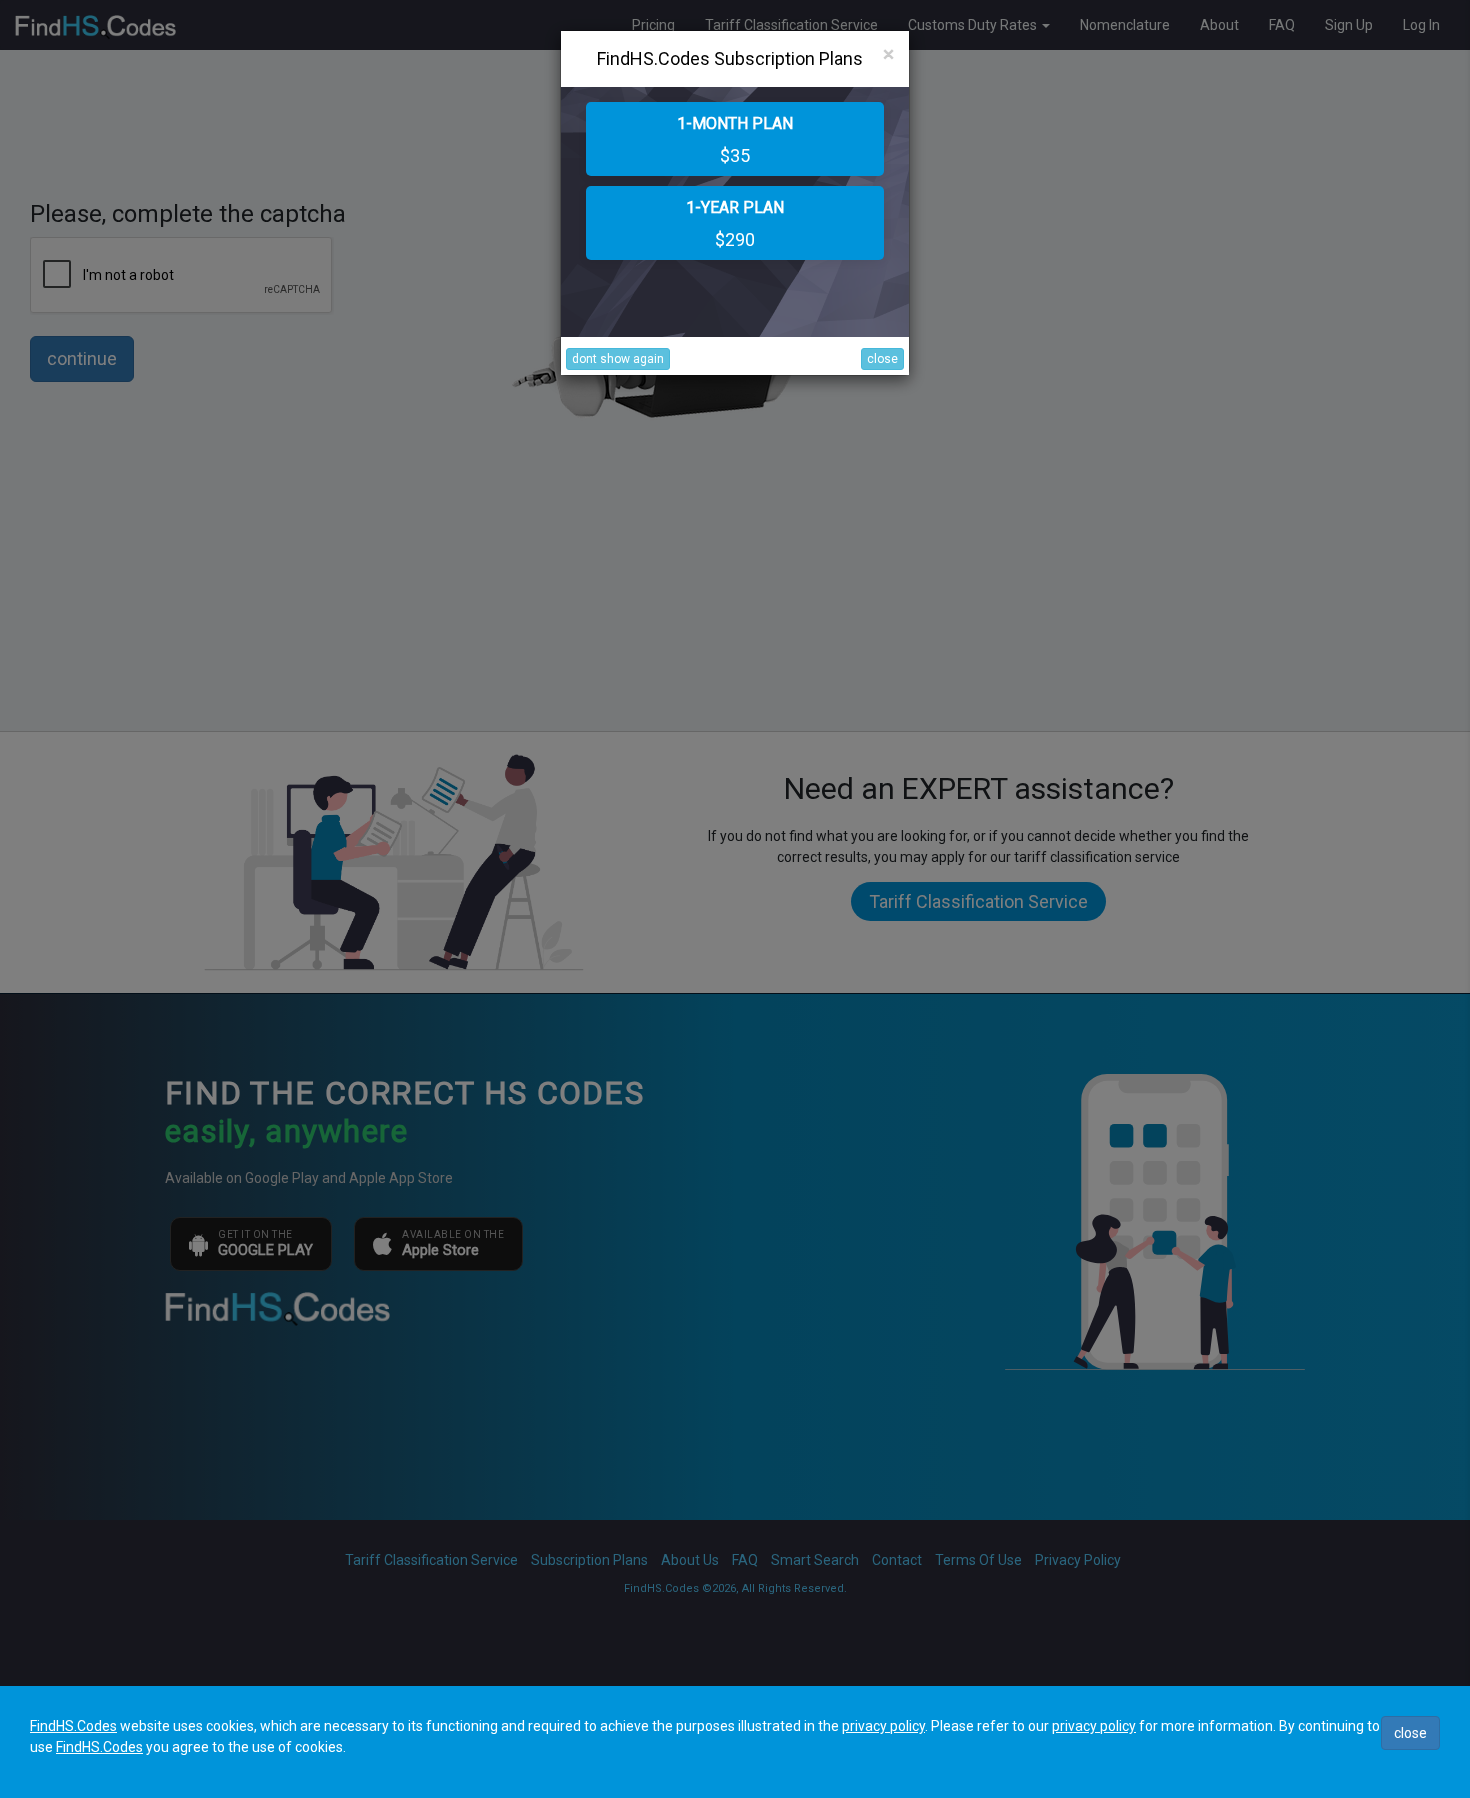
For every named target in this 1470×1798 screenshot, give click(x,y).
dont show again (618, 359)
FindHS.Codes (73, 1726)
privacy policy (883, 1726)
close (882, 359)
